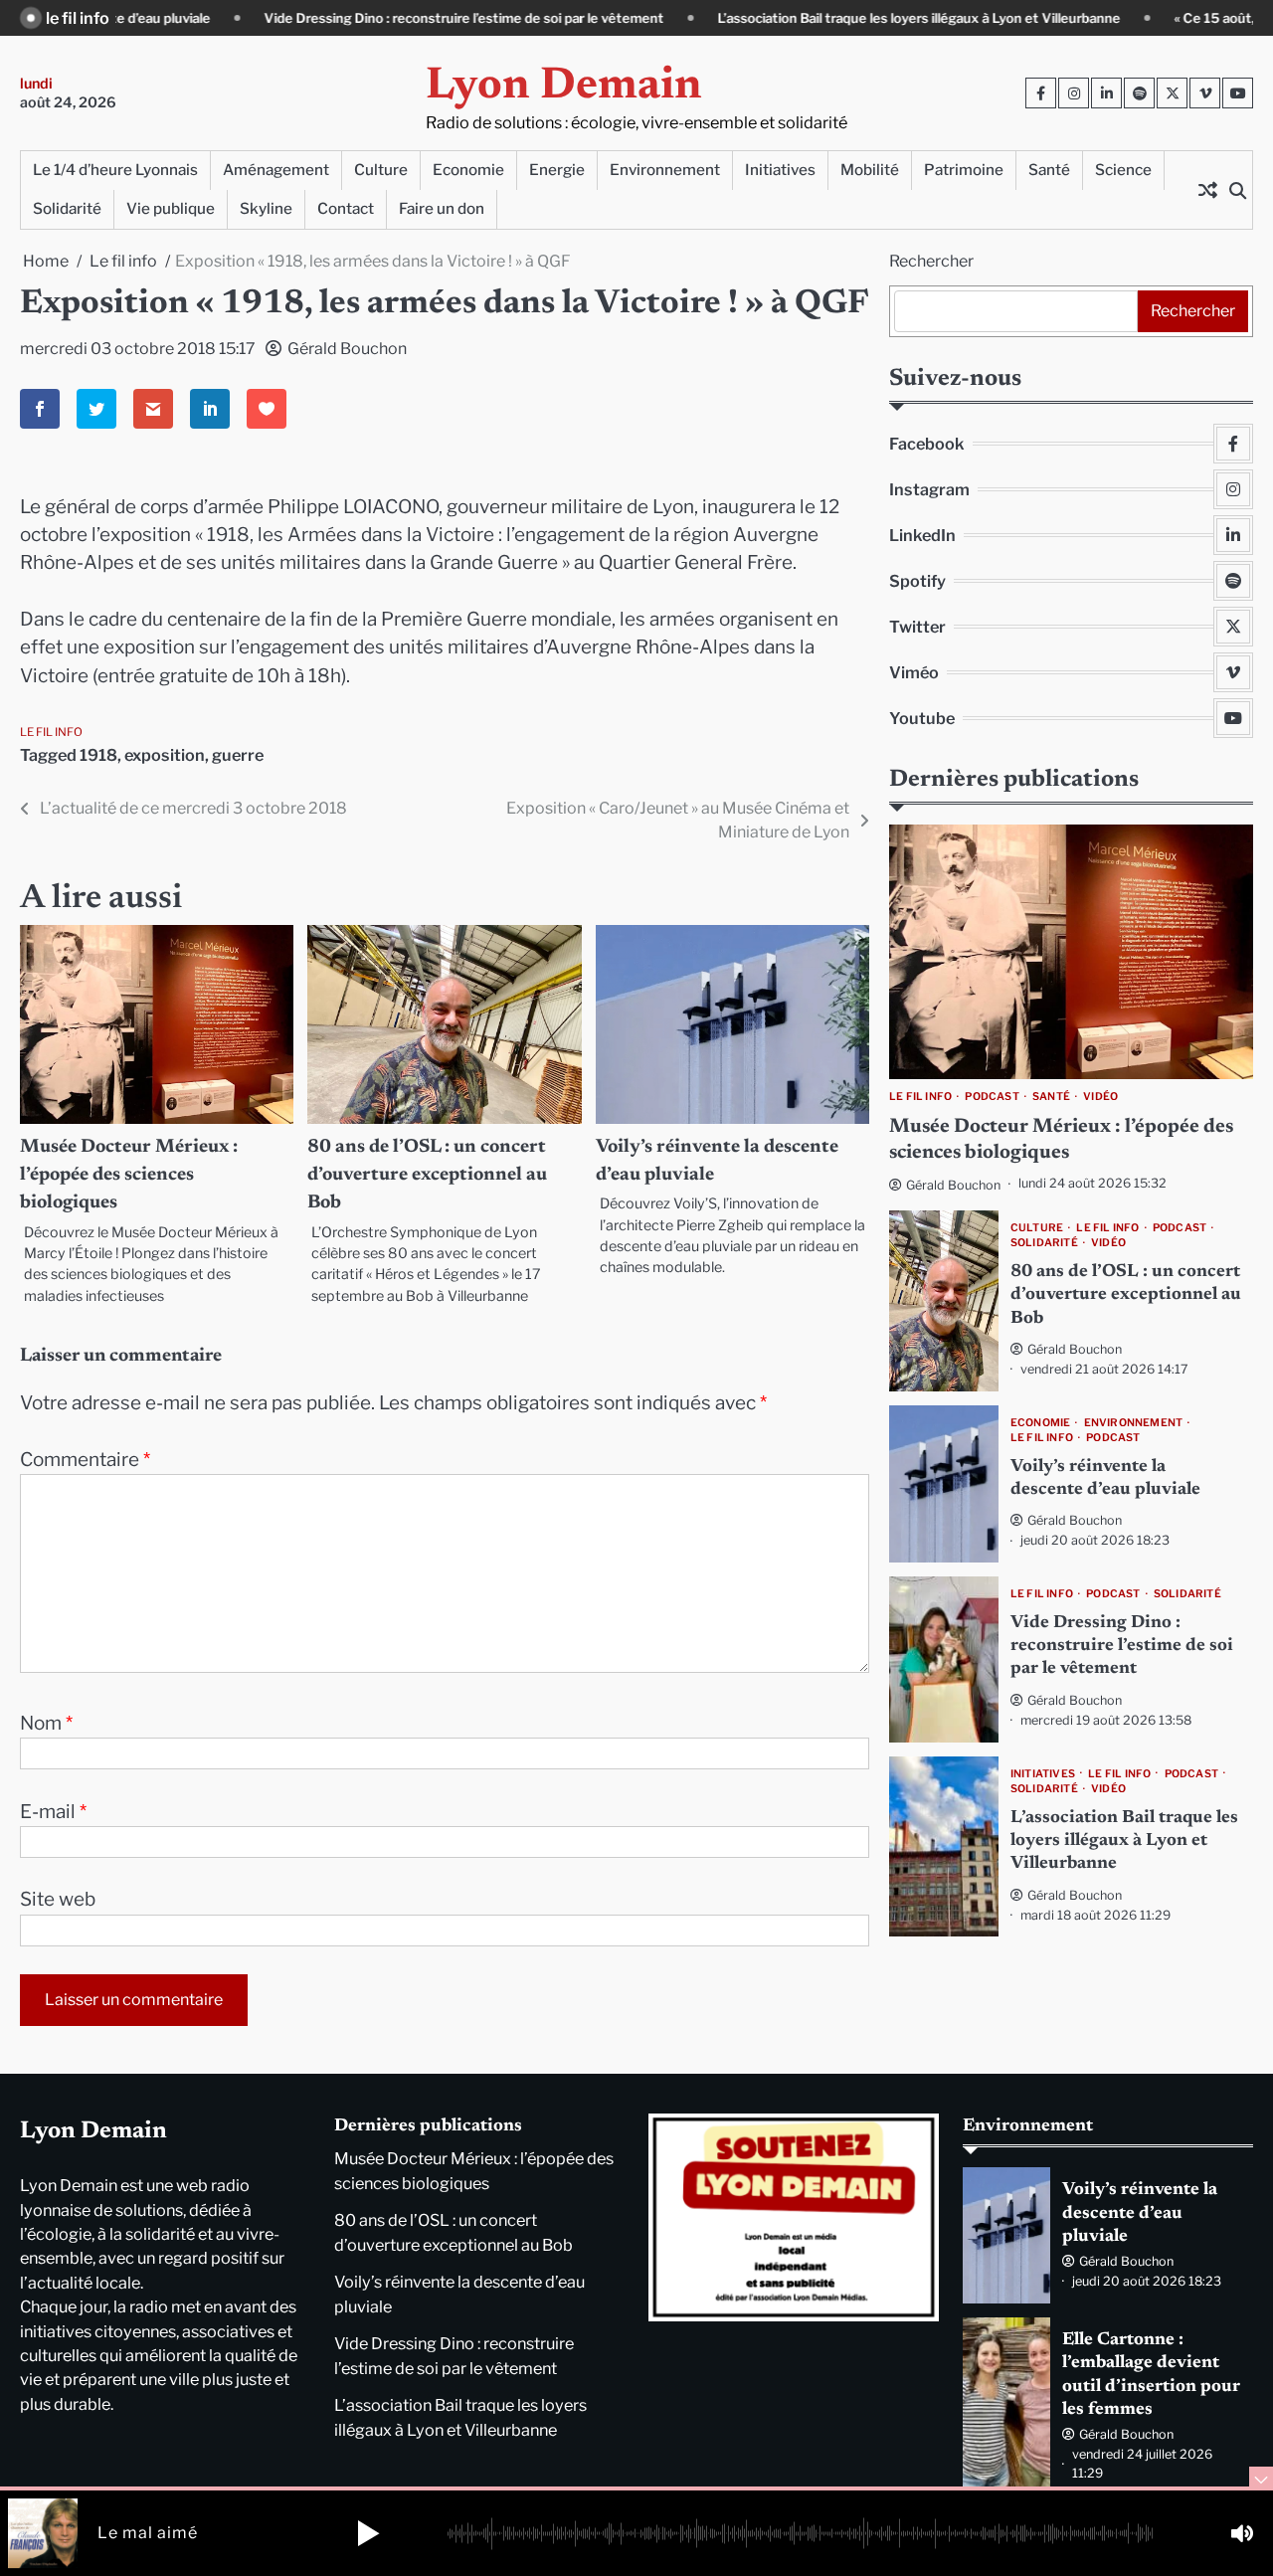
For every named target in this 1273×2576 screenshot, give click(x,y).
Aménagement (276, 170)
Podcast (992, 1097)
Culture (381, 170)
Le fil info (51, 732)
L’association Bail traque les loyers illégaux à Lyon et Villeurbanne (786, 18)
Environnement (665, 170)
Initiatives (780, 170)
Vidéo (1100, 1097)
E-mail (53, 1812)
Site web (58, 1899)
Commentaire (85, 1460)
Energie (557, 170)
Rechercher (931, 261)
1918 (98, 755)
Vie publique (171, 208)
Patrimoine (964, 170)
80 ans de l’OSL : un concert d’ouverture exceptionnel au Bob (427, 1176)
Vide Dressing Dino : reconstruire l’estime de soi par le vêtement (331, 18)
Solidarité (67, 208)
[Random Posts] (1207, 190)
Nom (46, 1723)
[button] (368, 2533)
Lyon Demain (564, 87)
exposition (165, 755)
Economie (468, 170)
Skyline (266, 208)
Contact (346, 208)
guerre (238, 755)
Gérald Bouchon (347, 349)
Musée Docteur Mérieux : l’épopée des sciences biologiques (129, 1176)
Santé (1049, 170)
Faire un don (442, 208)
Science (1123, 170)
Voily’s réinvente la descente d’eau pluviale (1140, 2213)
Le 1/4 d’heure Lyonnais (115, 170)
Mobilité (870, 170)
